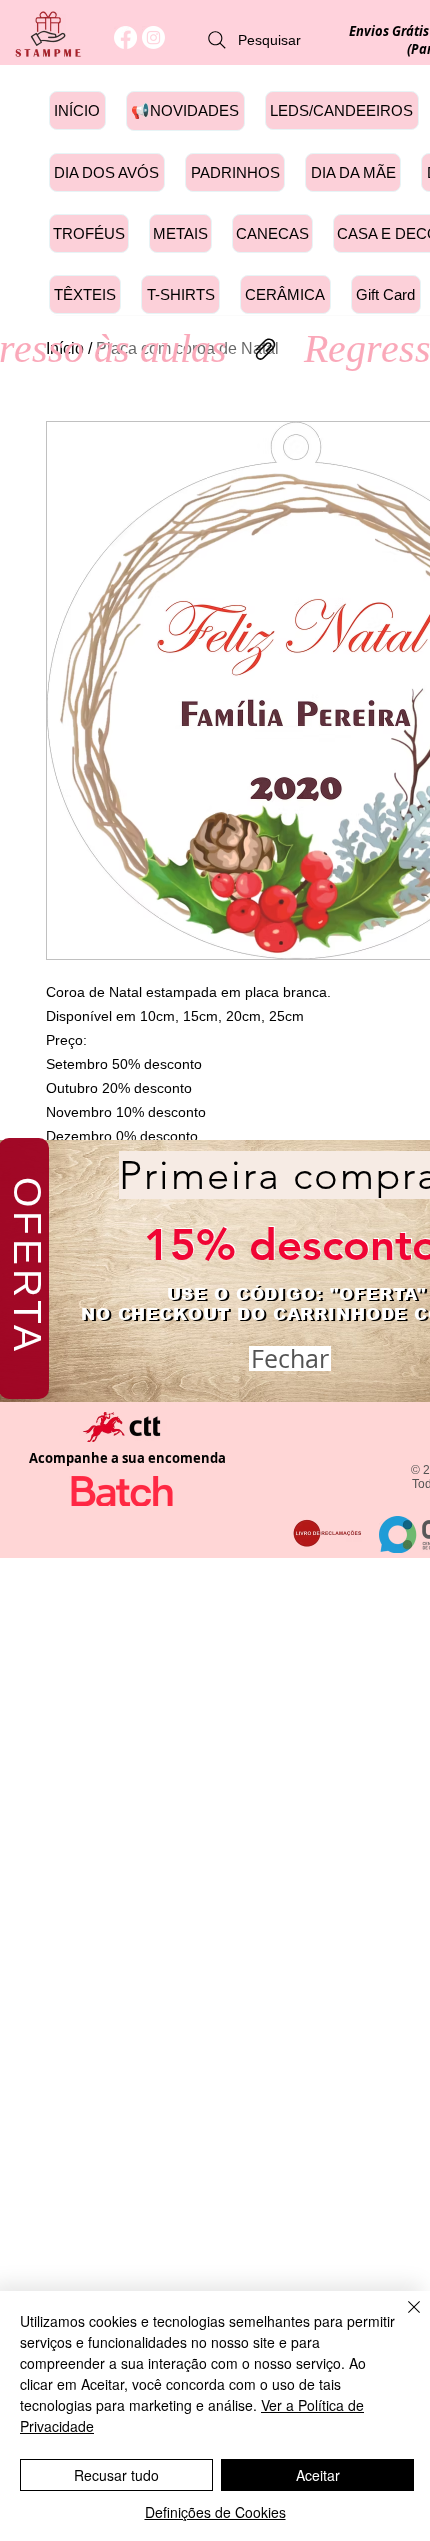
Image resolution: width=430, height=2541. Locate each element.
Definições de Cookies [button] (215, 2512)
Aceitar (318, 2475)
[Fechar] (402, 2319)
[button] (290, 1358)
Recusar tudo (116, 2475)
